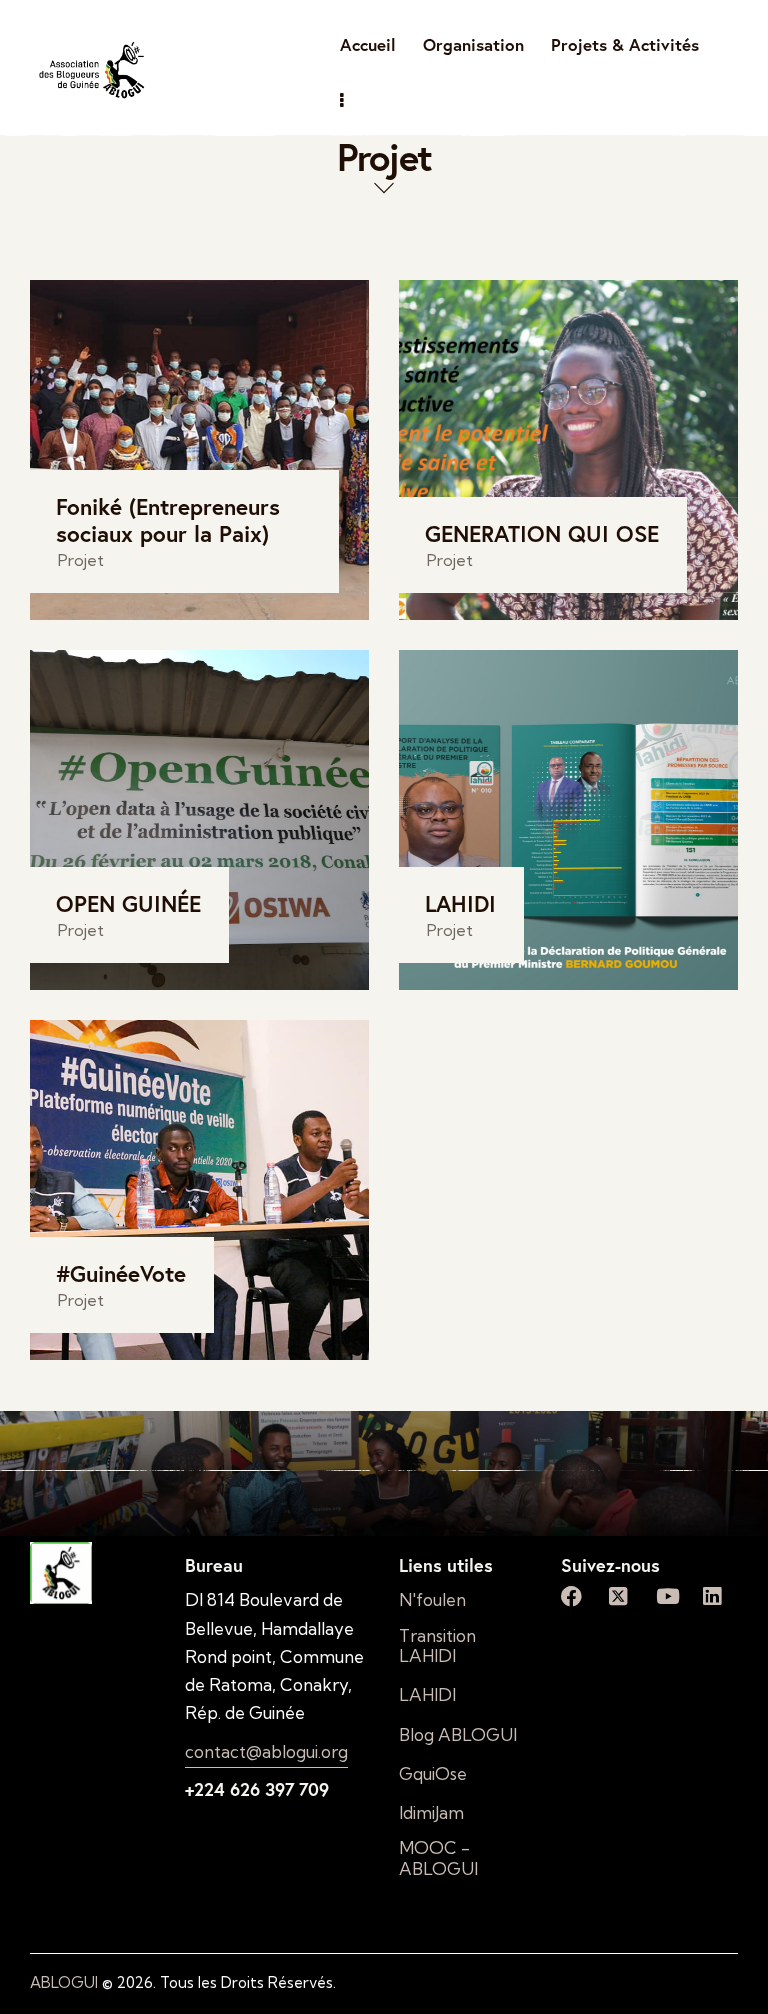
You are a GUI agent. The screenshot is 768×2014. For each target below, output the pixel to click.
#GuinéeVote (121, 1273)
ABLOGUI (64, 1982)
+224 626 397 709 (257, 1789)
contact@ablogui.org (266, 1751)
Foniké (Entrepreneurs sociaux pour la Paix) (168, 520)
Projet (81, 560)
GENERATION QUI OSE (542, 533)
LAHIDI (460, 903)
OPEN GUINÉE (128, 903)
